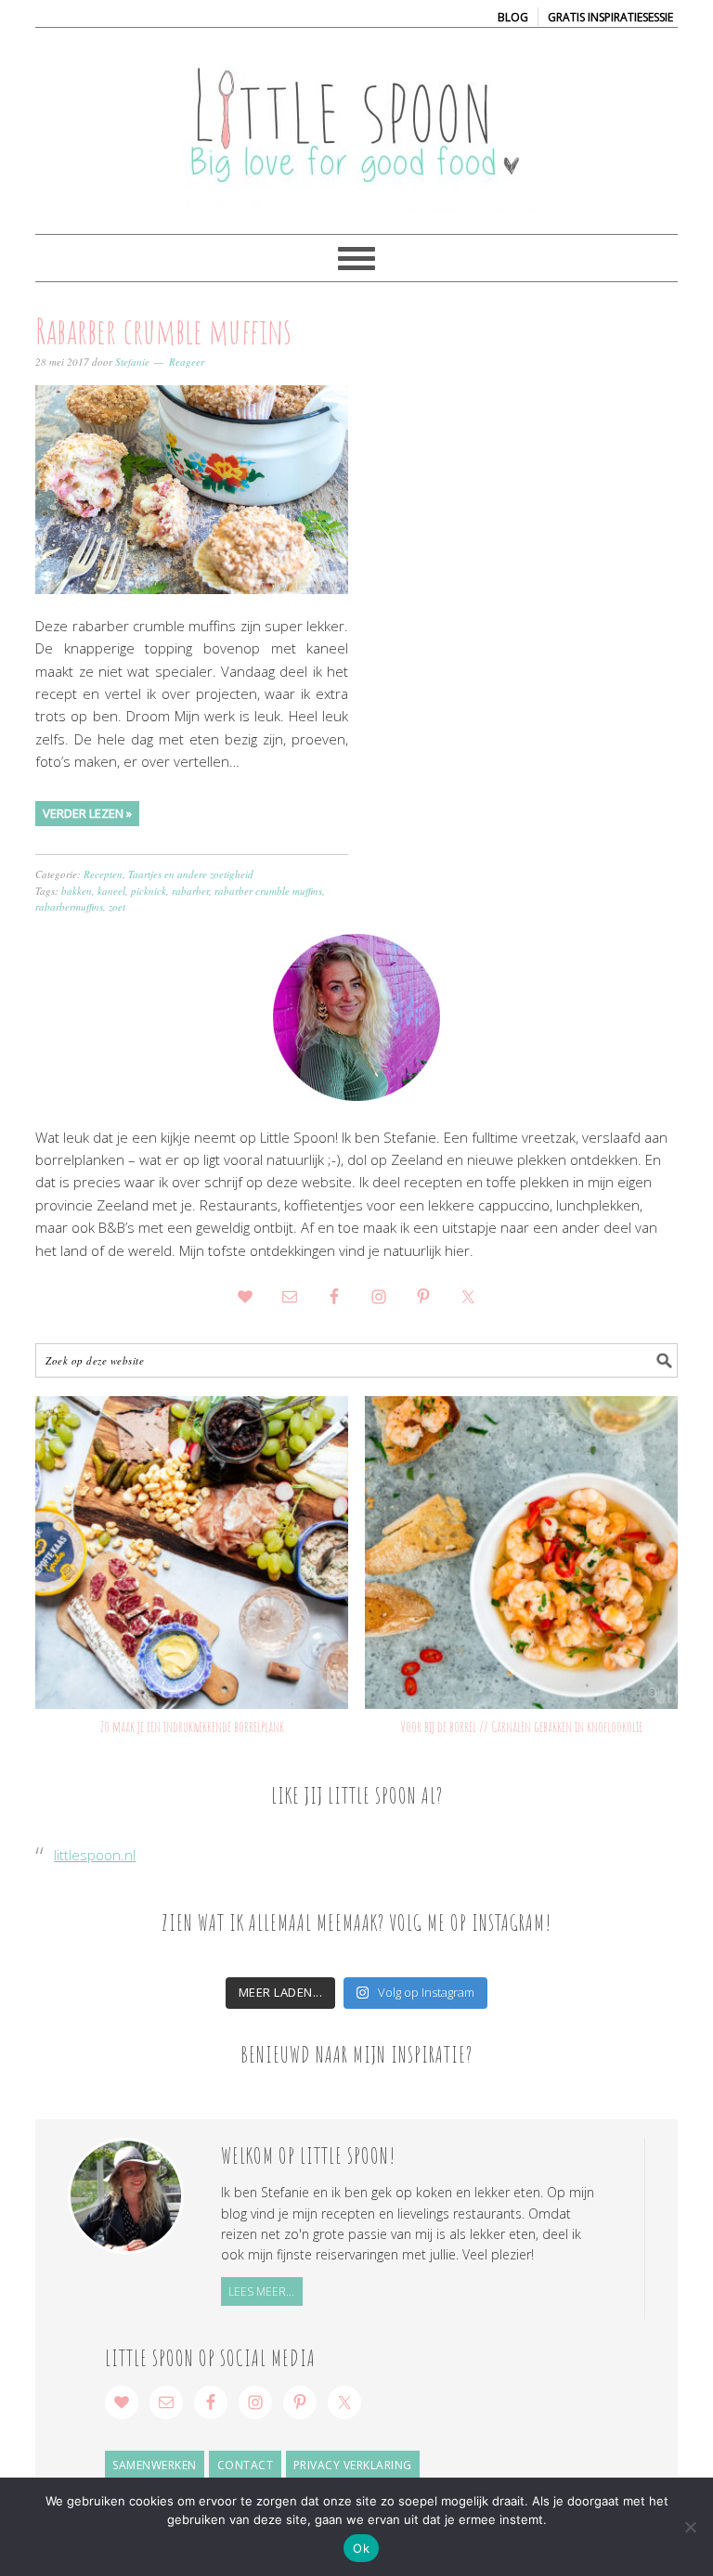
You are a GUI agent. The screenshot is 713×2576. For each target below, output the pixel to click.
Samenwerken (155, 2465)
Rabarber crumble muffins (163, 330)
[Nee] (690, 2527)
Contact (246, 2465)
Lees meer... (261, 2291)
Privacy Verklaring (353, 2465)
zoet (117, 906)
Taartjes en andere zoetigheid (191, 874)
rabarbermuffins (69, 906)
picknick (149, 891)
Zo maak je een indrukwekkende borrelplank (192, 1727)
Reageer (187, 362)
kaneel (111, 891)
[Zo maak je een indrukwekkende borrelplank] (192, 1553)
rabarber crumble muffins (268, 891)
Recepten (103, 874)
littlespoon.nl (95, 1855)
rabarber (190, 891)
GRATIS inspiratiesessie (610, 17)
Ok (361, 2548)
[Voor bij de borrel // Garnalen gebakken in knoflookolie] (521, 1553)
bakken (77, 891)
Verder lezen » (87, 813)
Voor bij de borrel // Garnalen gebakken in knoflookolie (521, 1727)
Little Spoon (356, 123)
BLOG (513, 17)
